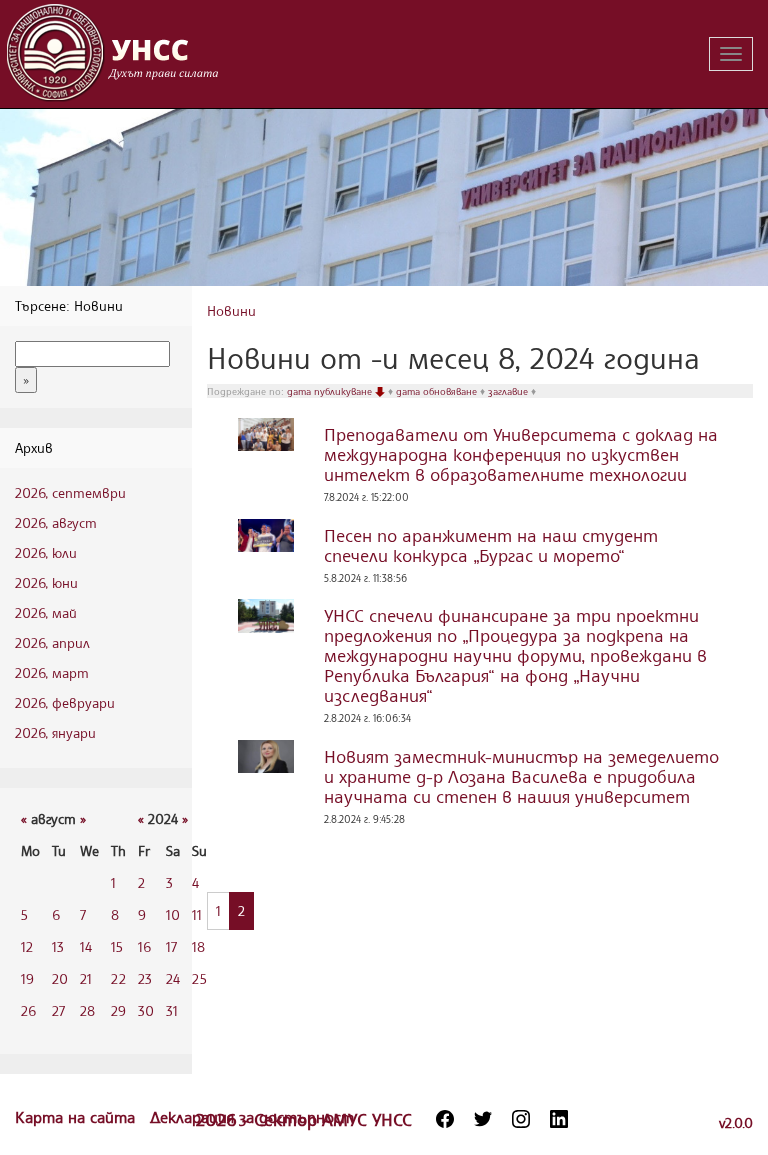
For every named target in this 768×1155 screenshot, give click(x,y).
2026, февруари (65, 702)
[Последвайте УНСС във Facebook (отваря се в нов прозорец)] (445, 1119)
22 (118, 978)
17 (171, 946)
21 (86, 978)
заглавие (509, 391)
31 (172, 1010)
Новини (231, 310)
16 (144, 946)
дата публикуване (331, 391)
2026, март (52, 672)
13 (58, 946)
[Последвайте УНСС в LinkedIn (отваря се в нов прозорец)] (559, 1119)
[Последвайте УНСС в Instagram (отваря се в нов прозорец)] (521, 1119)
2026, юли (46, 552)
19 (27, 978)
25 (199, 978)
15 (117, 946)
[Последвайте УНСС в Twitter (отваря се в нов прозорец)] (483, 1119)
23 (145, 978)
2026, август (56, 522)
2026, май (46, 612)
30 (146, 1010)
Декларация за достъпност (252, 1117)
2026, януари (55, 732)
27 (58, 1010)
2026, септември (70, 492)
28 (87, 1010)
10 (173, 914)
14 (86, 946)
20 (60, 978)
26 (28, 1010)
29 (118, 1010)
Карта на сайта (77, 1117)
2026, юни (46, 582)
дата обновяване (438, 391)
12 (27, 946)
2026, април (52, 642)
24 (173, 978)
